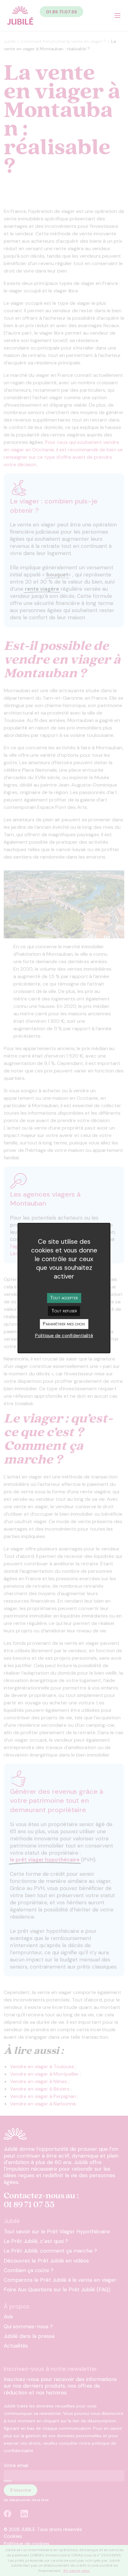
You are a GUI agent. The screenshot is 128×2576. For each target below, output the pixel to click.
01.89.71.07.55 (62, 12)
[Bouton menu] (117, 16)
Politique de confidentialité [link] (64, 1336)
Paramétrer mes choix (64, 1324)
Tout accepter (64, 1297)
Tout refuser (64, 1310)
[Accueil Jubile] (20, 16)
